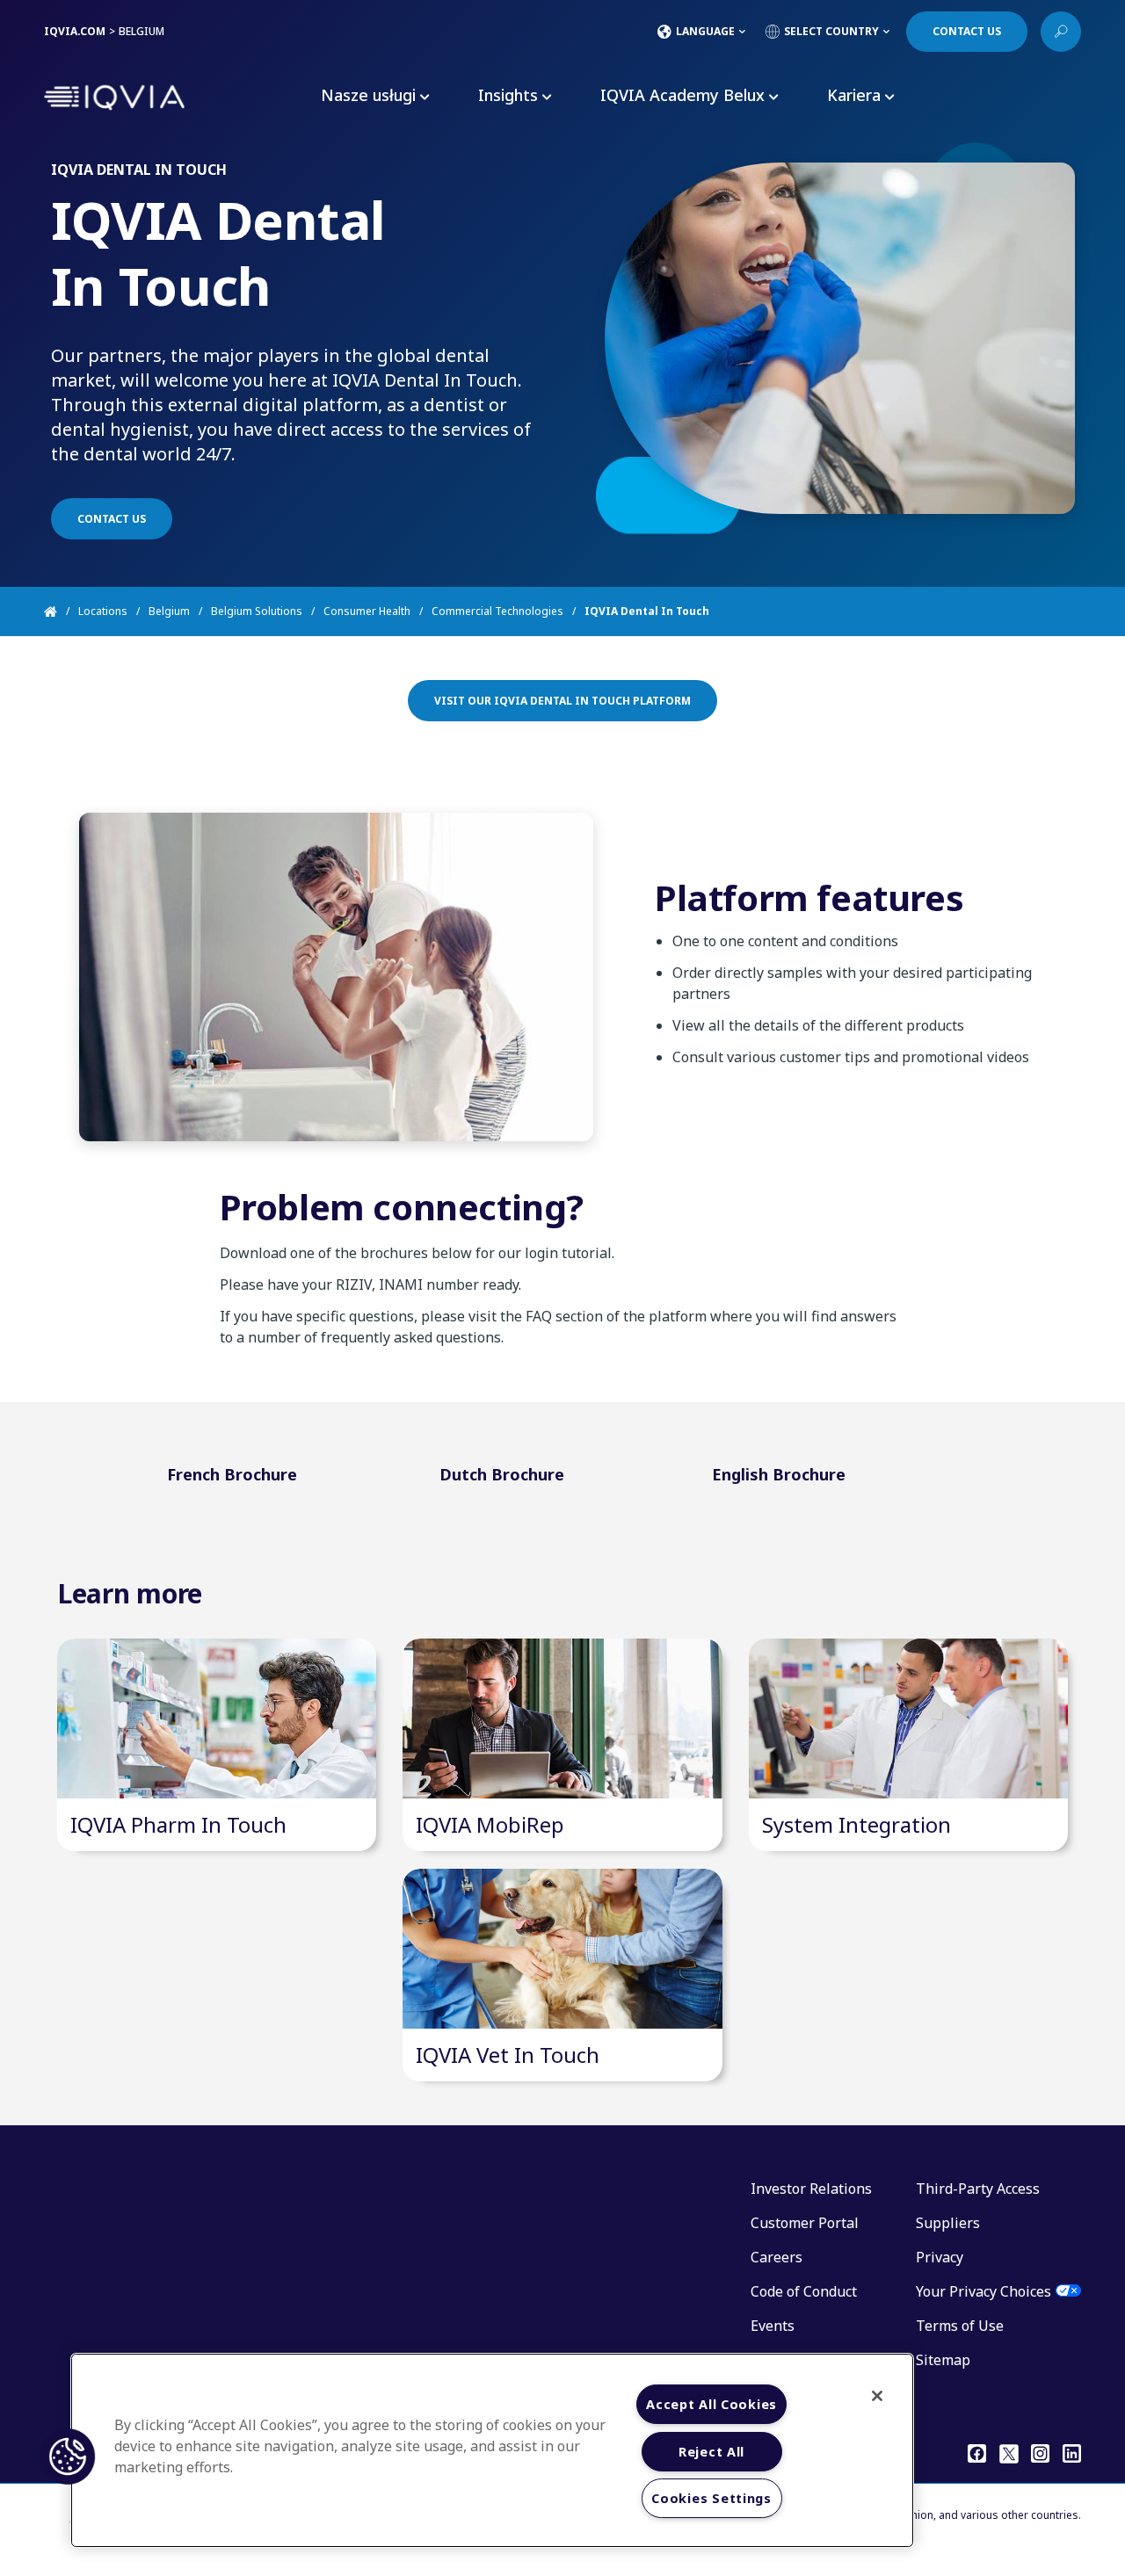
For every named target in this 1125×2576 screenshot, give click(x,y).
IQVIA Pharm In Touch (178, 1824)
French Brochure (232, 1474)
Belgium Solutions (257, 611)
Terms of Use (960, 2326)
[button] (68, 2457)
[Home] (61, 611)
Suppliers (948, 2223)
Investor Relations (811, 2189)
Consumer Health (367, 611)
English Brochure (779, 1474)
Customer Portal (805, 2223)
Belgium (169, 611)
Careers (777, 2257)
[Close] (877, 2396)
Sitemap (943, 2360)
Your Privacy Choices (983, 2291)
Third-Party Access (978, 2189)
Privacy (940, 2257)
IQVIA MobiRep (490, 1824)
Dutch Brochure (502, 1474)
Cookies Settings (711, 2498)
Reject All (711, 2452)
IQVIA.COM (75, 31)
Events (773, 2326)
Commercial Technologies (497, 611)
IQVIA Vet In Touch (508, 2055)
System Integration (856, 1824)
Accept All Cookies (711, 2404)
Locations (103, 611)
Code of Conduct (804, 2291)
